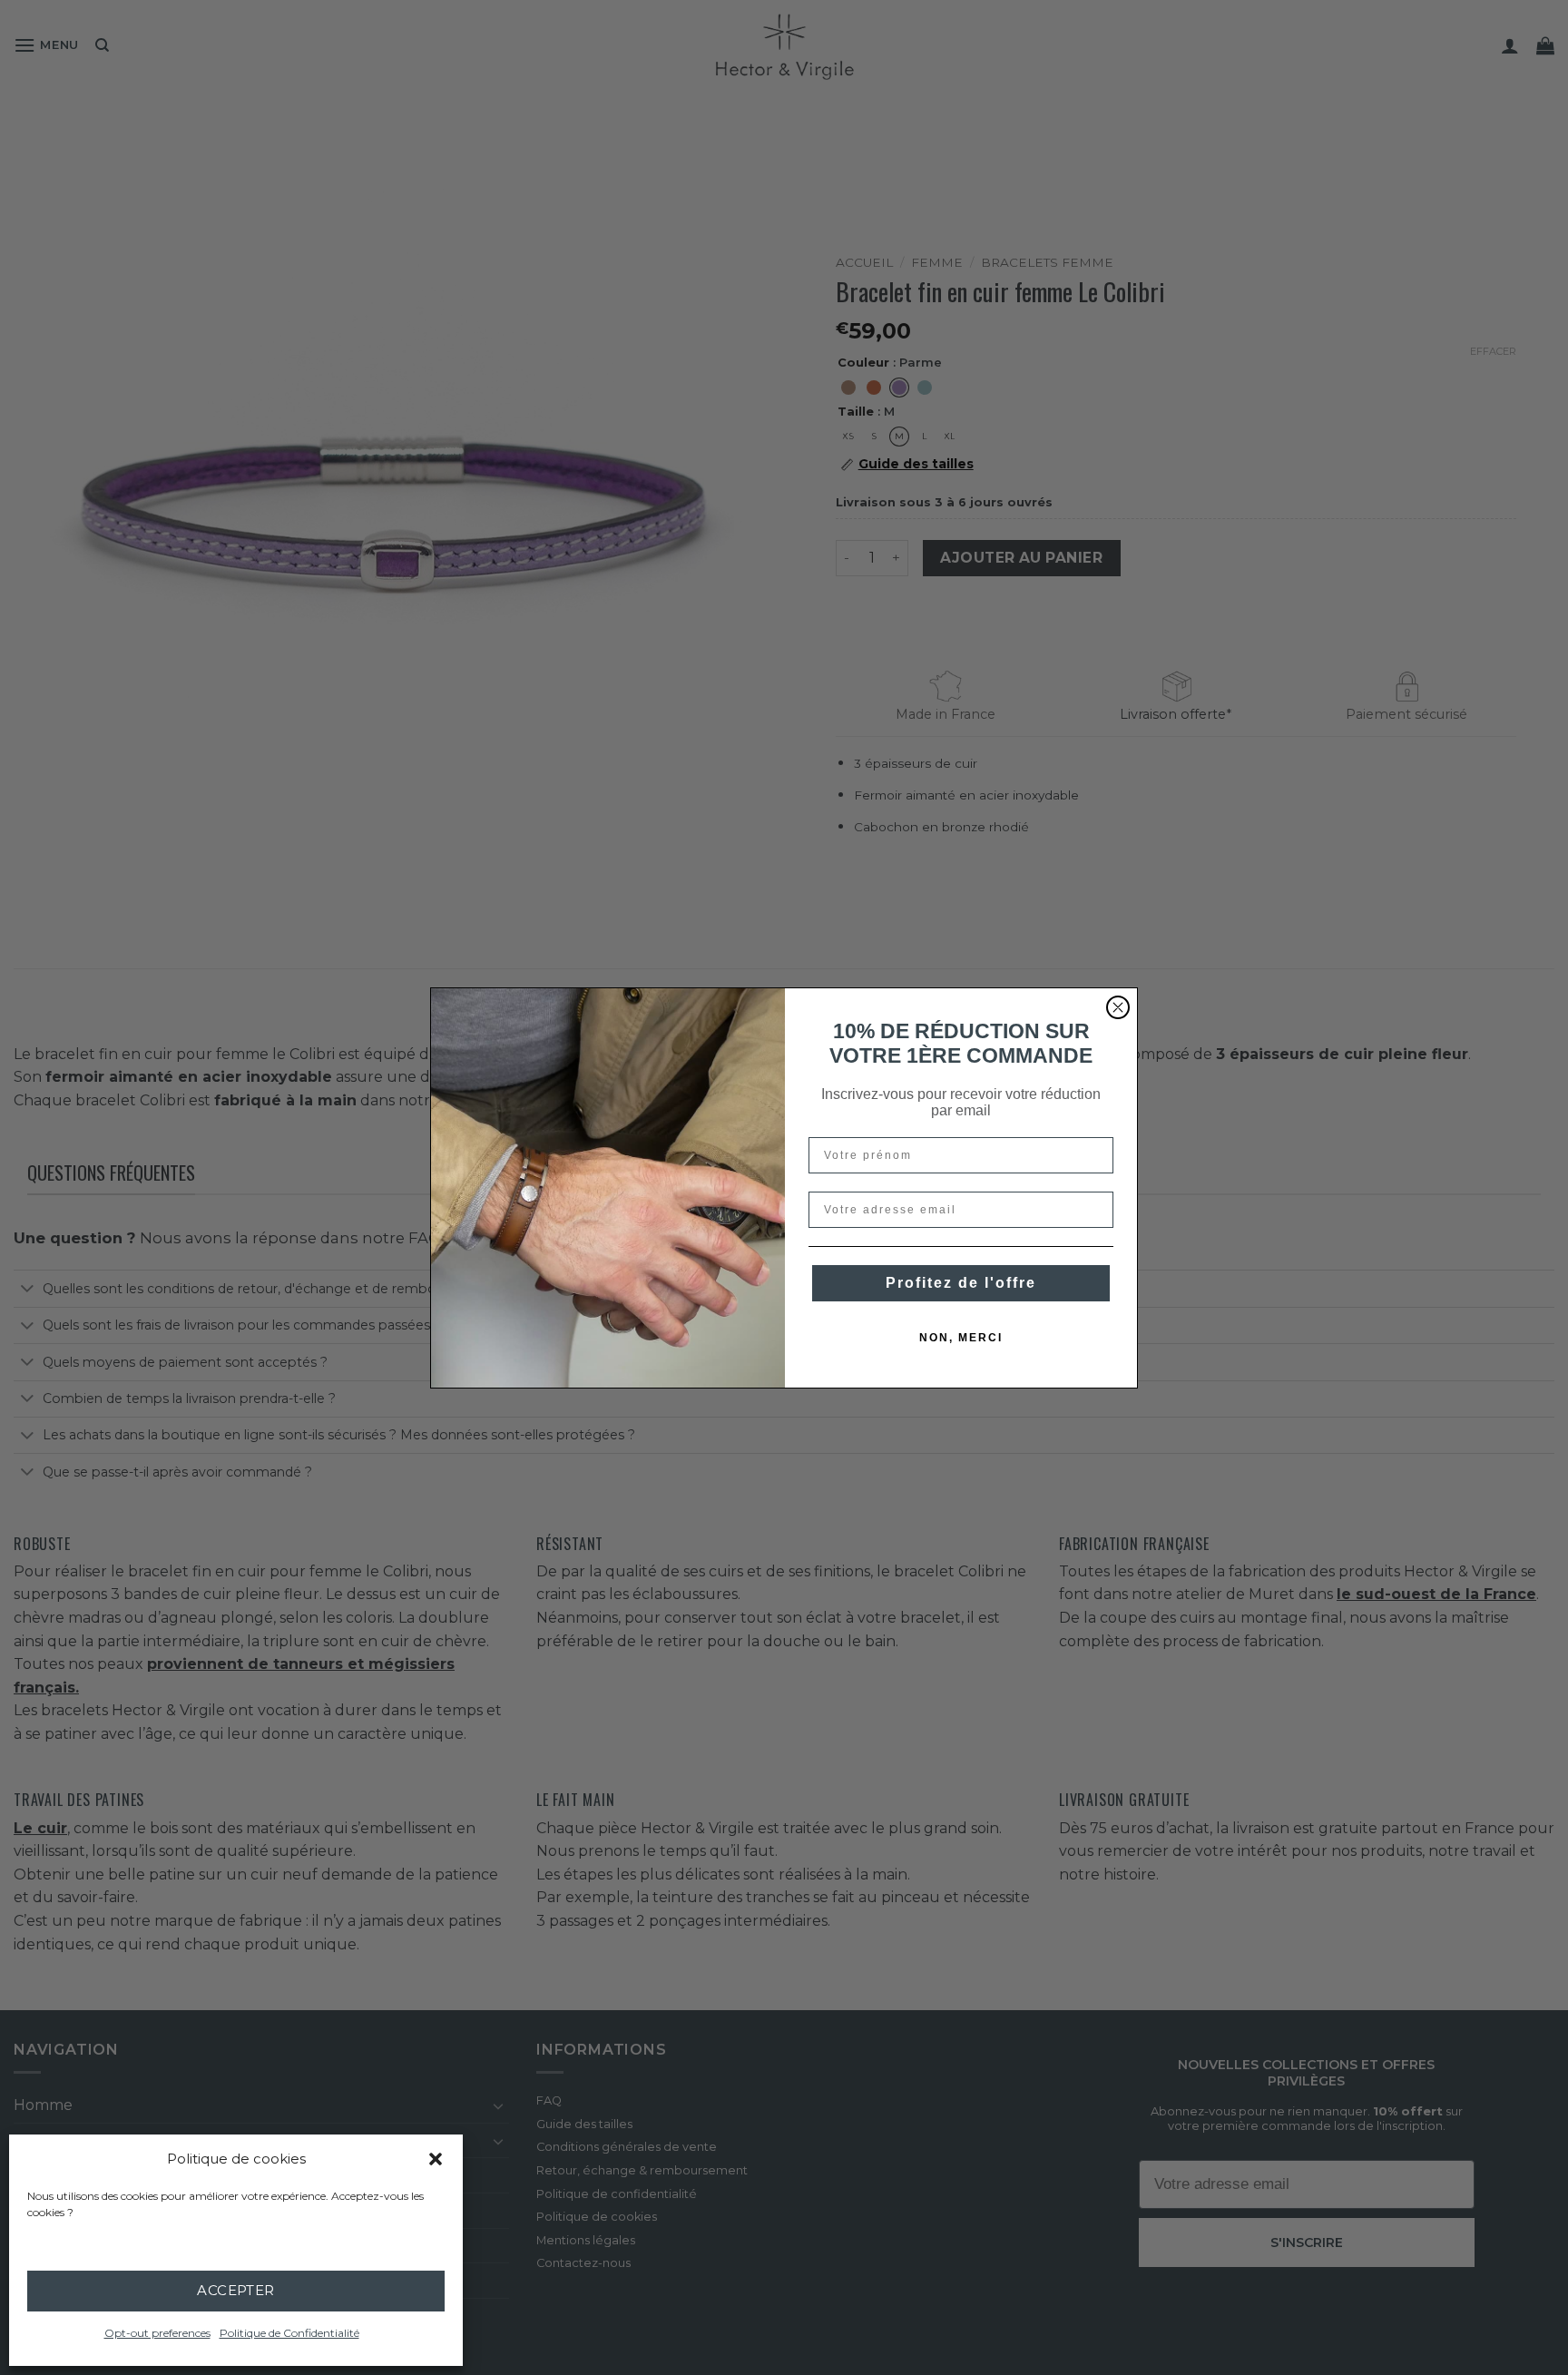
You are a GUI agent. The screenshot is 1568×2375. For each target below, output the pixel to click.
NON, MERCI (961, 1338)
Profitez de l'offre (961, 1283)
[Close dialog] (1118, 1007)
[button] (436, 2159)
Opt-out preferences (157, 2333)
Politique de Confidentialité (289, 2333)
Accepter (236, 2290)
